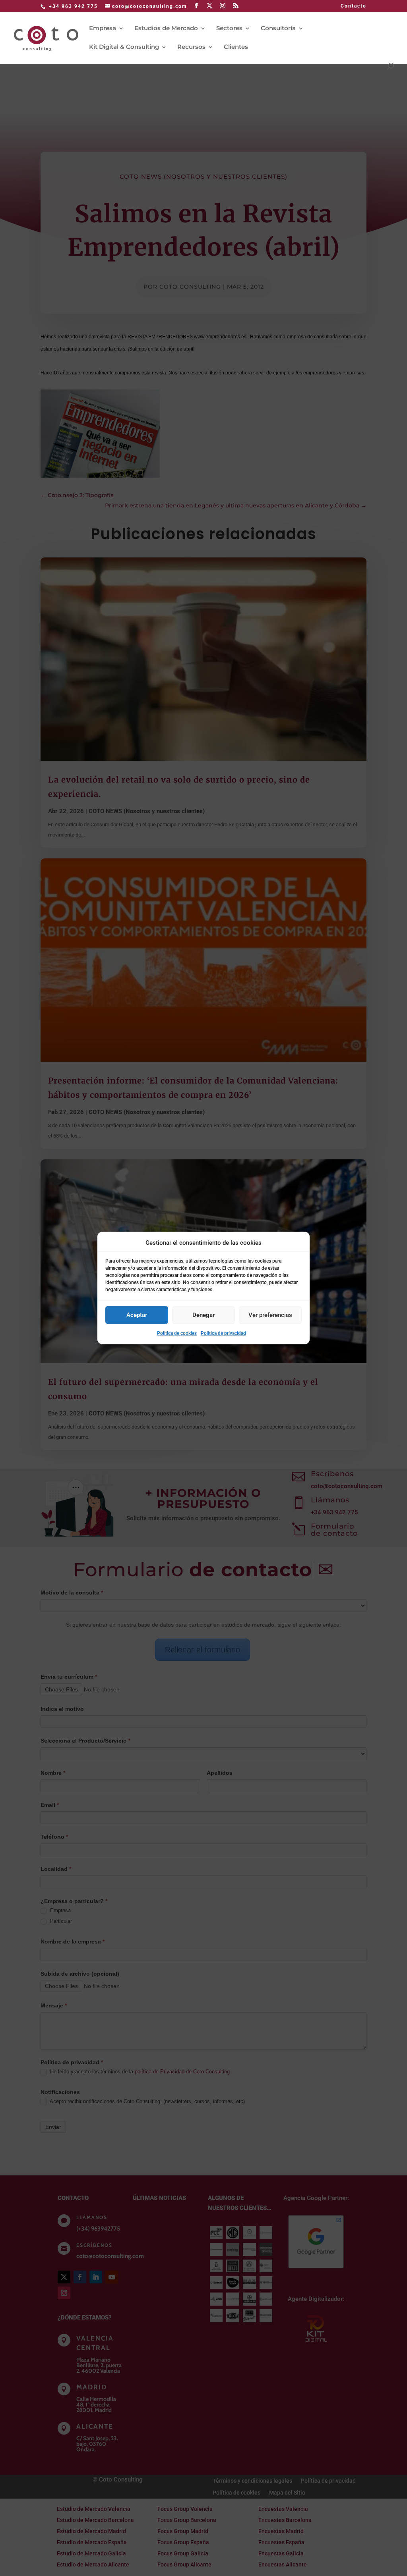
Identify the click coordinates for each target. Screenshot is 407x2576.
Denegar (203, 1315)
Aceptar (137, 1315)
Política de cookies (177, 1333)
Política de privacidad (223, 1333)
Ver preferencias (270, 1315)
